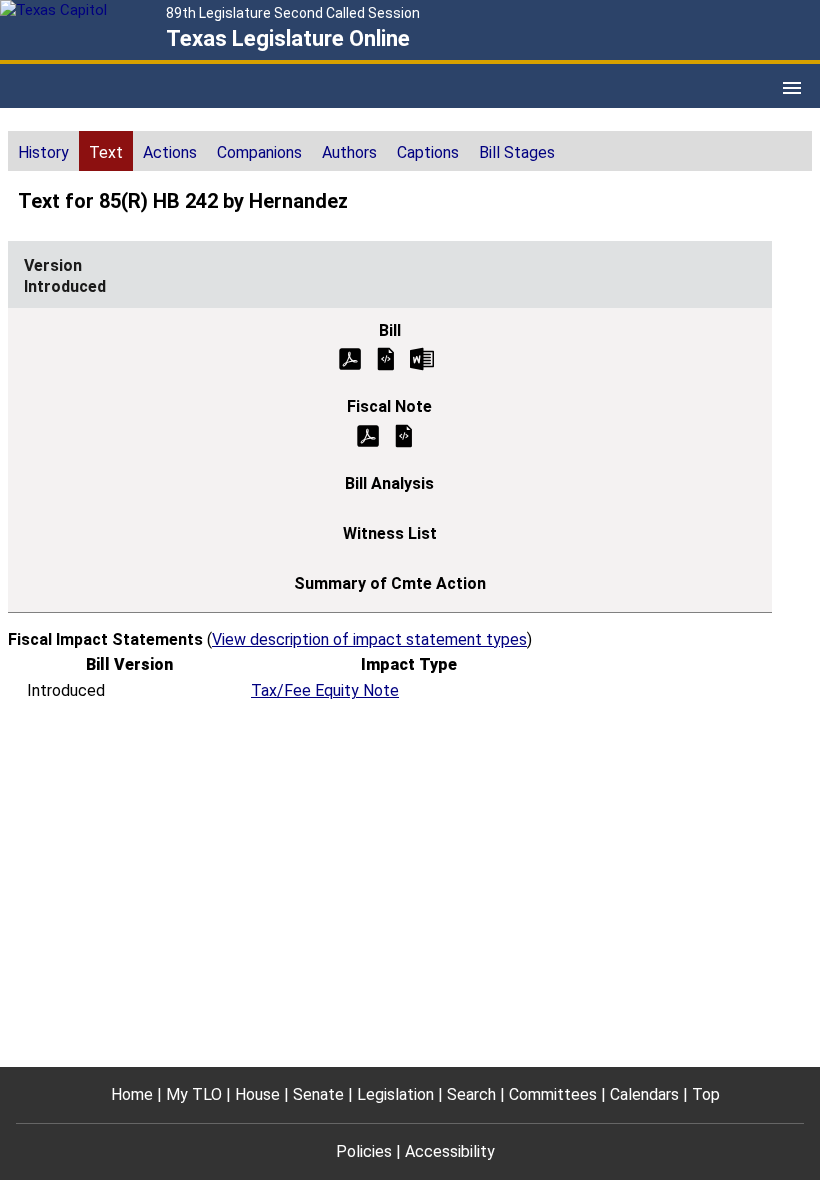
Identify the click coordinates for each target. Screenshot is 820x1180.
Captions (428, 152)
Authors (349, 152)
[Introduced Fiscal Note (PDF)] (368, 434)
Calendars (644, 1094)
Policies (364, 1151)
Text (106, 152)
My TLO (194, 1094)
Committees (553, 1094)
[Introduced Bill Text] (386, 357)
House (257, 1094)
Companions (259, 152)
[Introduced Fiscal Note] (404, 434)
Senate (318, 1094)
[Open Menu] (792, 88)
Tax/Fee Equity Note (325, 690)
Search (471, 1094)
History (43, 152)
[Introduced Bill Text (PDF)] (350, 357)
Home (132, 1094)
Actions (170, 152)
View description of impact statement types (369, 639)
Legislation (395, 1094)
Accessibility (450, 1151)
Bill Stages (517, 152)
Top (706, 1094)
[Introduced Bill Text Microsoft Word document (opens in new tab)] (422, 357)
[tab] (43, 151)
